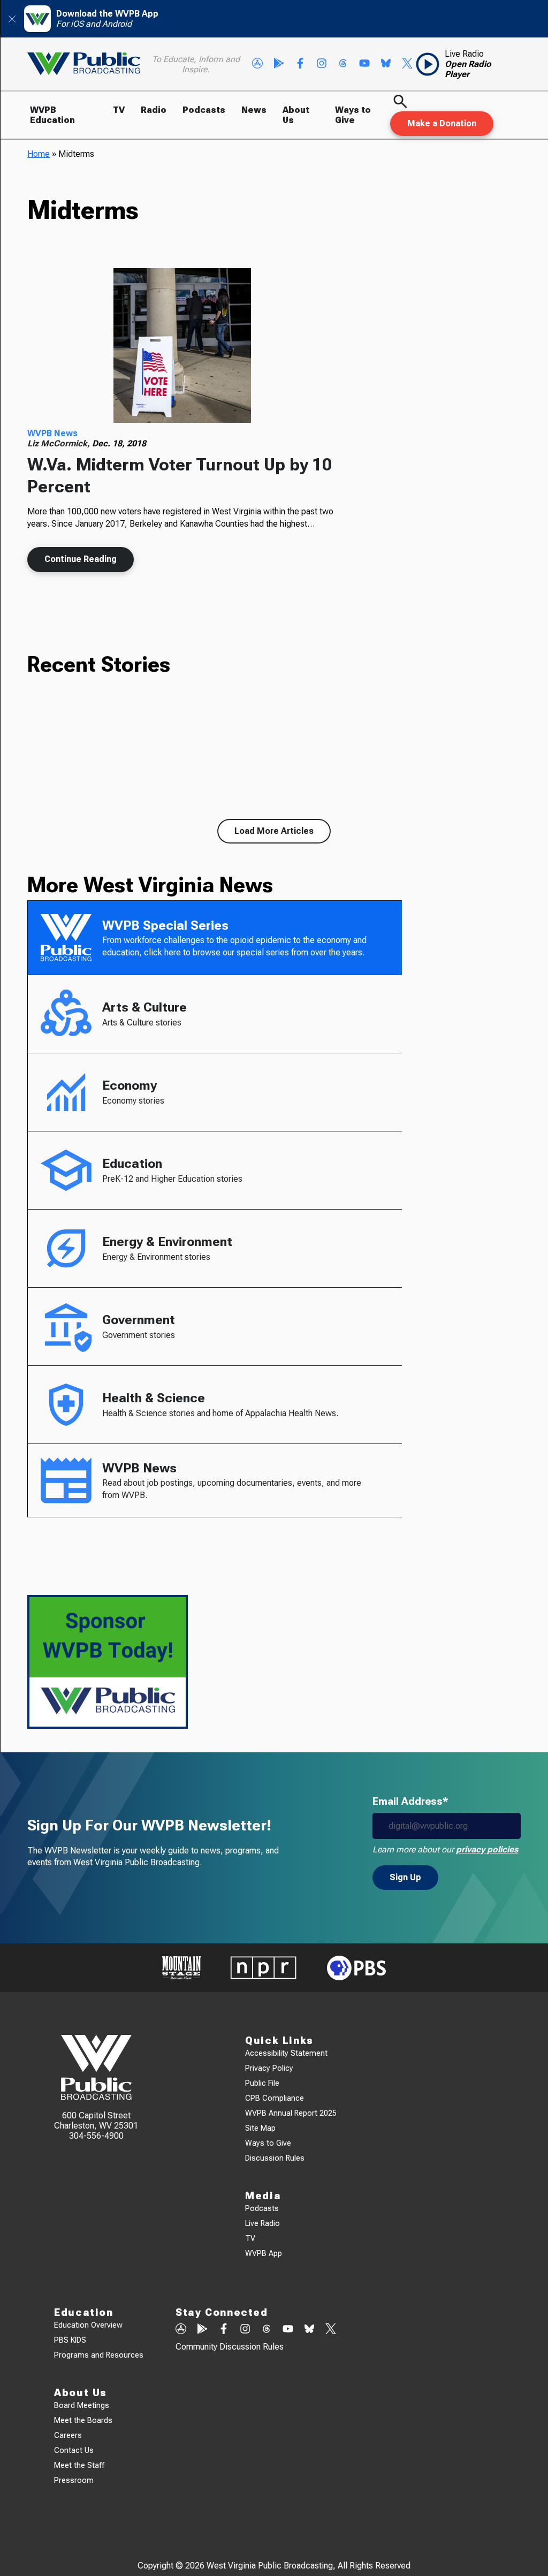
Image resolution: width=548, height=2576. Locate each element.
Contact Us (74, 2450)
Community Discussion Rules (230, 2347)
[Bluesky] (386, 64)
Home (39, 154)
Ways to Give (353, 115)
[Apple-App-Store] (257, 64)
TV (119, 110)
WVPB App (264, 2254)
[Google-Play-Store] (279, 64)
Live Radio (262, 2224)
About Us (296, 115)
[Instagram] (322, 64)
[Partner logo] (181, 1968)
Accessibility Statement (286, 2053)
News (254, 110)
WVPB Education (52, 115)
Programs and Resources (99, 2355)
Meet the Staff (79, 2465)
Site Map (260, 2128)
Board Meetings (82, 2406)
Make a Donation (442, 123)
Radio (154, 110)
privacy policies (487, 1849)
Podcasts (204, 110)
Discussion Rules (275, 2158)
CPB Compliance (275, 2098)
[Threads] (343, 64)
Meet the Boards (83, 2421)
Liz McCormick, (60, 443)
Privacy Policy (269, 2068)
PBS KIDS (70, 2340)
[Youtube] (364, 64)
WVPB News (52, 433)
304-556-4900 (96, 2136)
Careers (68, 2436)
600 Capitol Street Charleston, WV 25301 (96, 2121)
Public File (262, 2083)
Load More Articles (274, 831)
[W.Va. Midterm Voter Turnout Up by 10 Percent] (182, 346)
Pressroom (74, 2480)
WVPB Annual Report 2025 (291, 2113)
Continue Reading (81, 559)
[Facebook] (300, 64)
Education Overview (88, 2325)
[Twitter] (407, 64)
